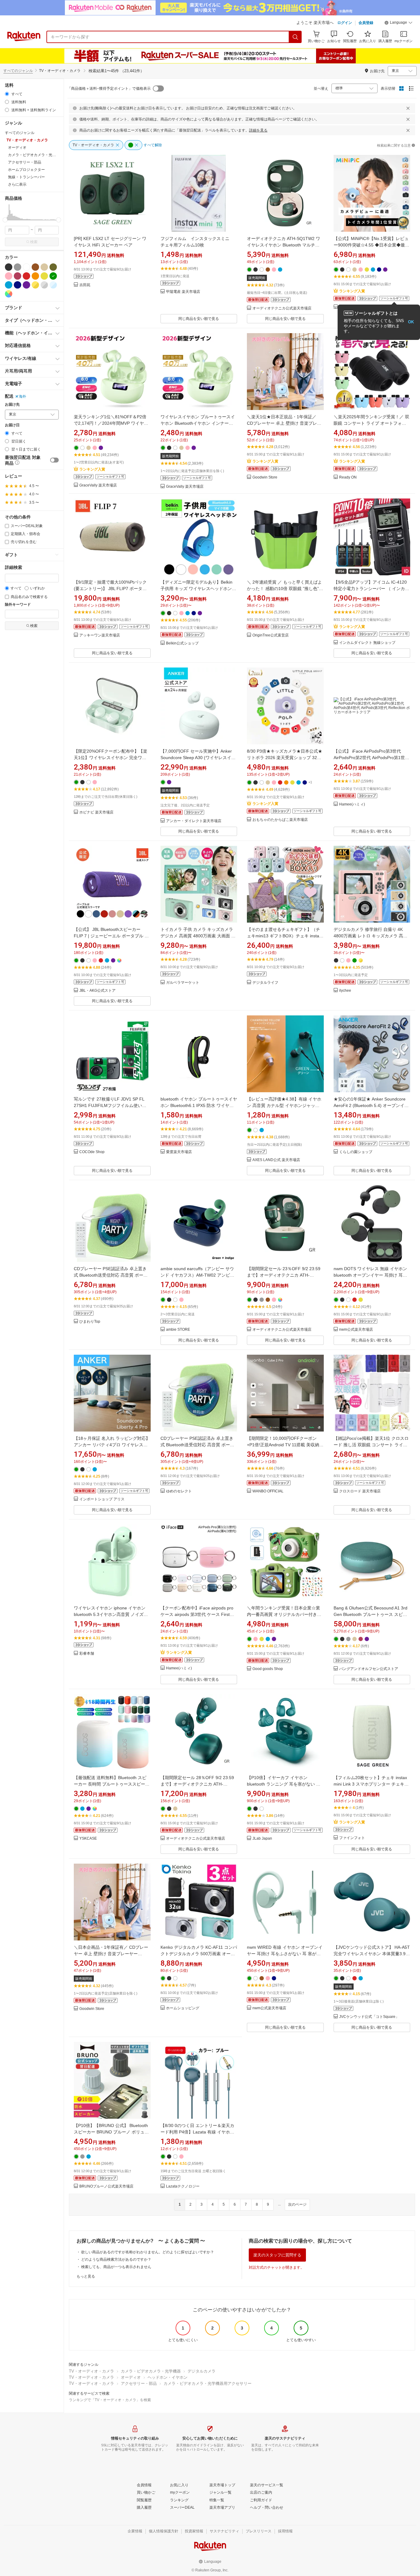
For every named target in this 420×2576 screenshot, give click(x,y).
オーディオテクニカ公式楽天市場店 (282, 308)
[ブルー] (9, 285)
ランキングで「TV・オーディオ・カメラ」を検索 (110, 2400)
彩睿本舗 (87, 1654)
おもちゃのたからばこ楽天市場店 (280, 820)
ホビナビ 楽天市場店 (96, 812)
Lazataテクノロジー (183, 2186)
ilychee (345, 991)
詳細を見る (258, 130)
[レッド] (26, 276)
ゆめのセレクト (179, 1491)
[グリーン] (53, 276)
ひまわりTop (90, 1322)
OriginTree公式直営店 (271, 635)
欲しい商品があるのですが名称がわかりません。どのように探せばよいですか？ (148, 2252)
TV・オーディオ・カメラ (91, 2371)
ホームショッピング (183, 2008)
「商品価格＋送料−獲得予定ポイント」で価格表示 (109, 89)
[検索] (295, 37)
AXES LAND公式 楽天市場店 (276, 1160)
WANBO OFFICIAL (268, 1491)
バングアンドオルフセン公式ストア (369, 1669)
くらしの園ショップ (356, 1152)
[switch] (54, 460)
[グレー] (18, 267)
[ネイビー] (18, 285)
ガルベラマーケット (183, 983)
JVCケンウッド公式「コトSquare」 (369, 2017)
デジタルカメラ (202, 2371)
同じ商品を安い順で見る (199, 319)
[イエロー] (44, 276)
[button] (398, 23)
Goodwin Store (265, 477)
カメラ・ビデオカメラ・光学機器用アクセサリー (208, 2383)
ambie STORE (178, 1330)
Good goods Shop (268, 1669)
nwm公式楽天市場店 (356, 1330)
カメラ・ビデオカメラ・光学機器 (151, 2371)
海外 (22, 396)
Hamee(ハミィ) (352, 804)
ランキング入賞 (352, 291)
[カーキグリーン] (53, 267)
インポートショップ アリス (102, 1499)
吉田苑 (85, 285)
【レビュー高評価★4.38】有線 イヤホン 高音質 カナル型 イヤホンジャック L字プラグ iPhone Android (285, 1105)
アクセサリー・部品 (139, 2383)
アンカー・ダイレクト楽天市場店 (194, 821)
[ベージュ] (44, 267)
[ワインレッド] (18, 276)
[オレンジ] (35, 276)
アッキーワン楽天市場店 (100, 635)
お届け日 (12, 425)
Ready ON (348, 477)
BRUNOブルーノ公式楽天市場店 (106, 2186)
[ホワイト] (26, 267)
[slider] (5, 220)
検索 (34, 242)
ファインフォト (352, 1838)
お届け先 (12, 405)
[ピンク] (9, 276)
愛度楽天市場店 (179, 1152)
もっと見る (86, 2276)
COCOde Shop (92, 1152)
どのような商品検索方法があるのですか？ (116, 2259)
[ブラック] (9, 267)
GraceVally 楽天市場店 (98, 485)
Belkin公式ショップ (182, 643)
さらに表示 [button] (17, 184)
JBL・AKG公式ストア (97, 991)
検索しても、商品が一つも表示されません (116, 2267)
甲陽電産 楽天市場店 (183, 292)
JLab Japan (262, 1839)
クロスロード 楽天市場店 (360, 1491)
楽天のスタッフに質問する (277, 2255)
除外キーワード (18, 605)
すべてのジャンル (18, 71)
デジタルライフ (265, 983)
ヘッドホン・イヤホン (168, 2377)
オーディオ (131, 2377)
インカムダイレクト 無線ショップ (367, 643)
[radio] (7, 94)
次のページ (297, 2204)
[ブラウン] (35, 267)
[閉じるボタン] (408, 108)
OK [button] (411, 322)
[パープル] (26, 285)
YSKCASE (88, 1839)
